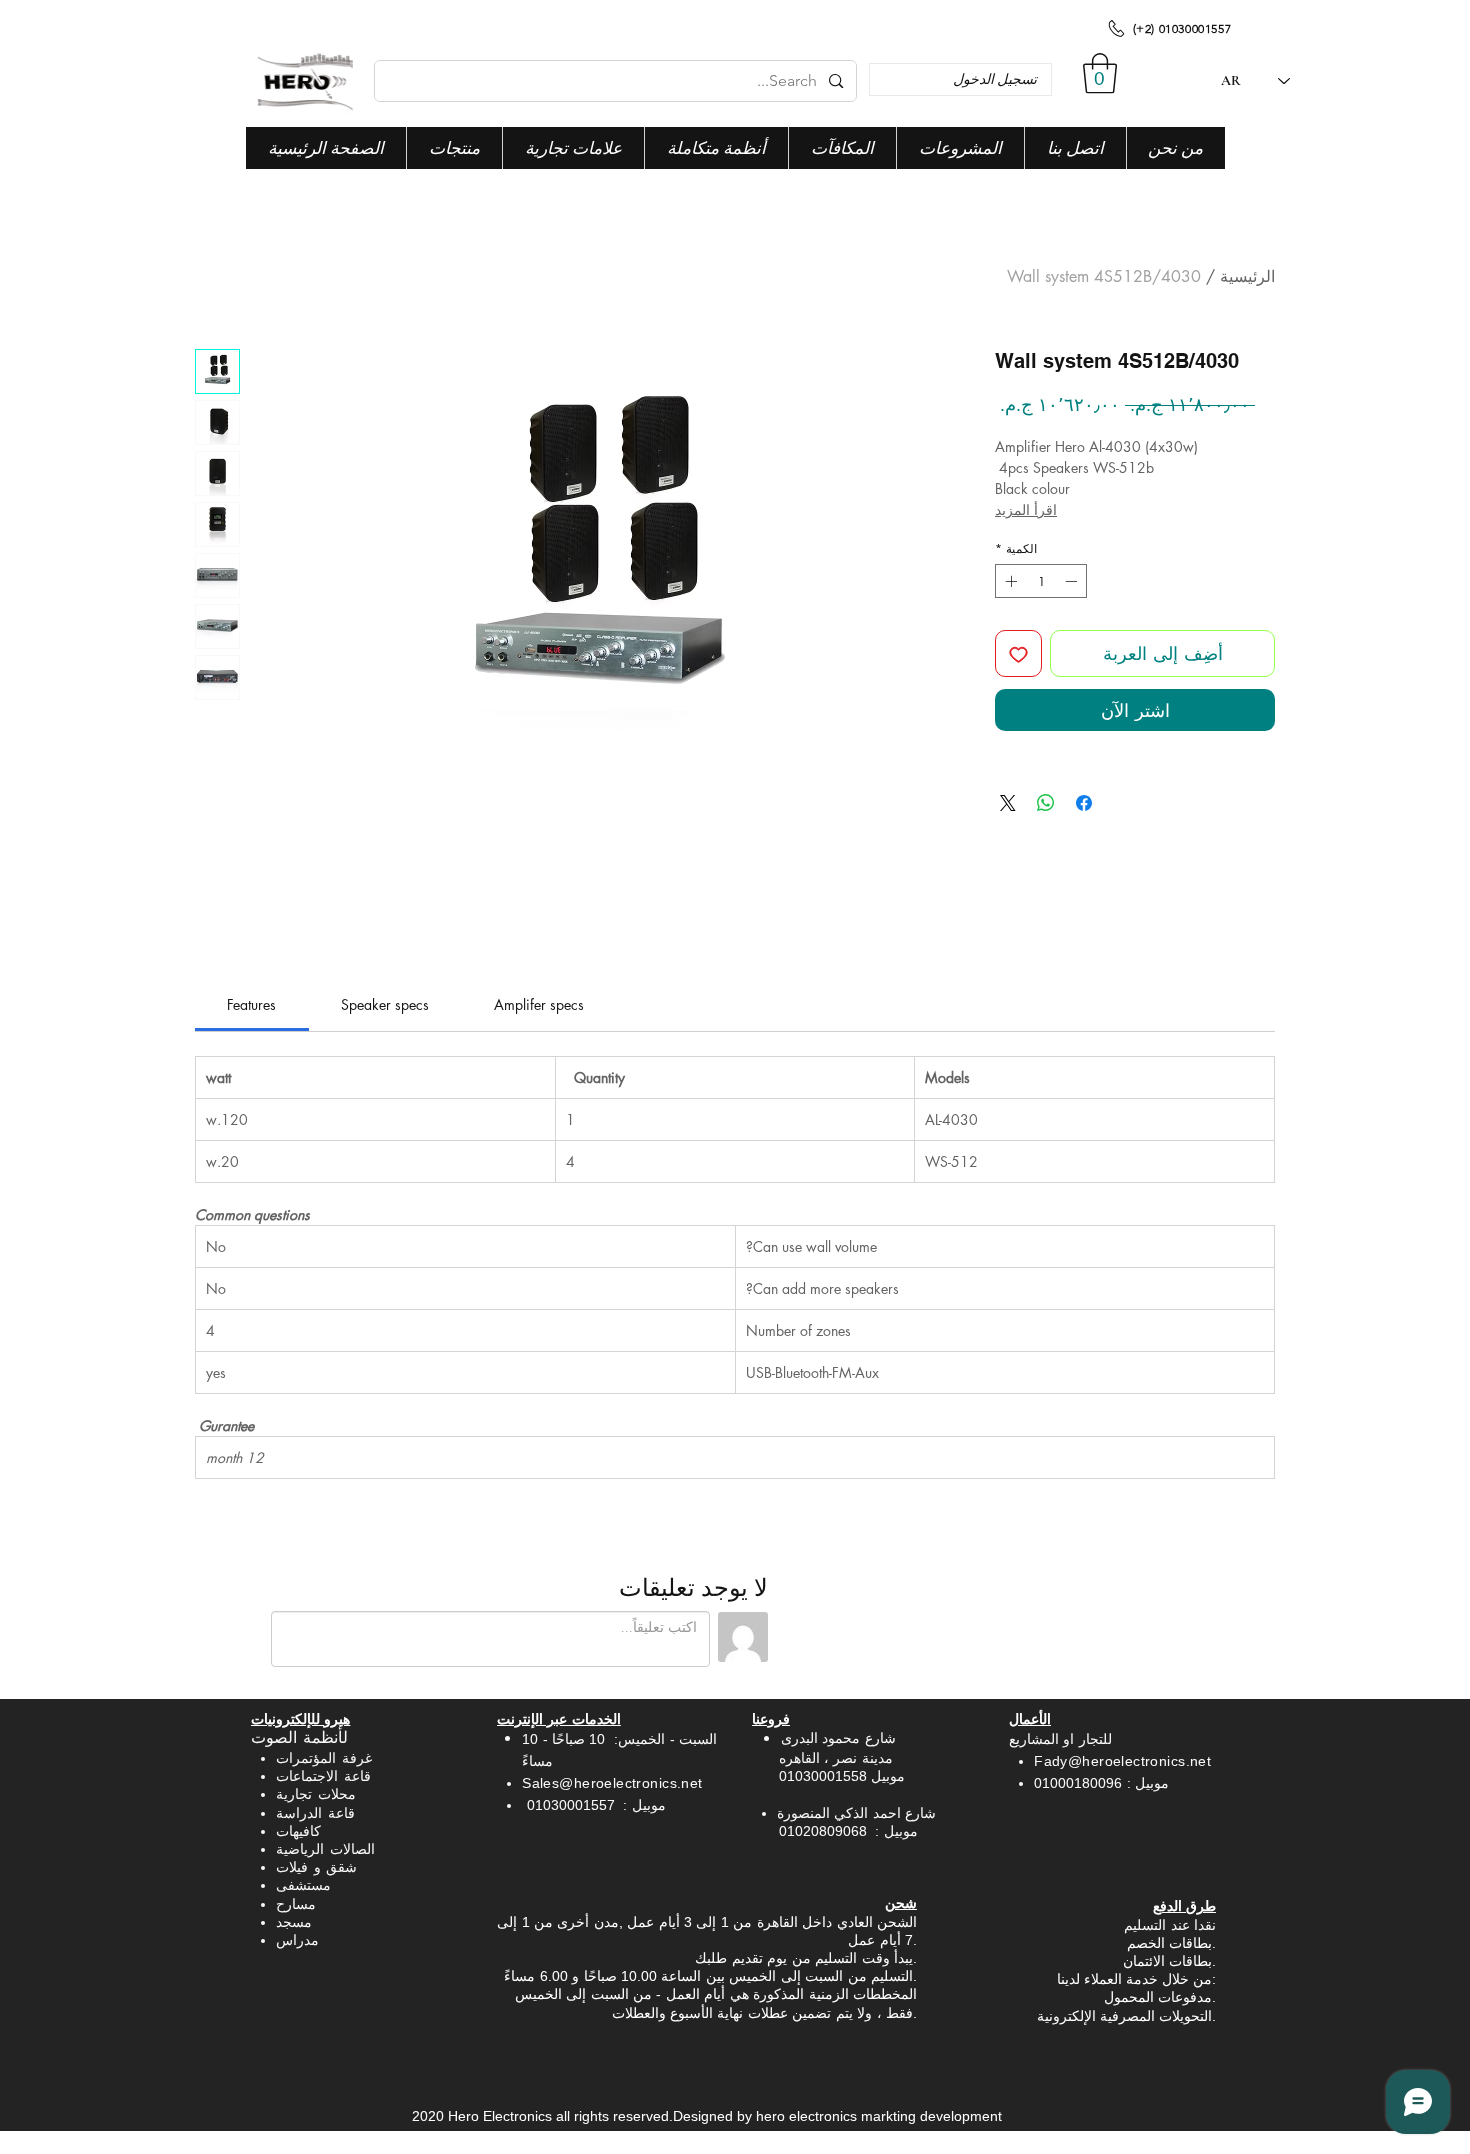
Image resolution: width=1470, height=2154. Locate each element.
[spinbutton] (1041, 581)
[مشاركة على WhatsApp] (1046, 803)
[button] (1100, 73)
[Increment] (1009, 581)
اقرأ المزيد (1026, 509)
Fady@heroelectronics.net (1122, 1761)
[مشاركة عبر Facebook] (1084, 803)
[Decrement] (1073, 581)
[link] (251, 1004)
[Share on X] (1008, 803)
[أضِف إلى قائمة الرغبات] (1018, 653)
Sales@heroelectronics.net (612, 1783)
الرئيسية (1247, 276)
